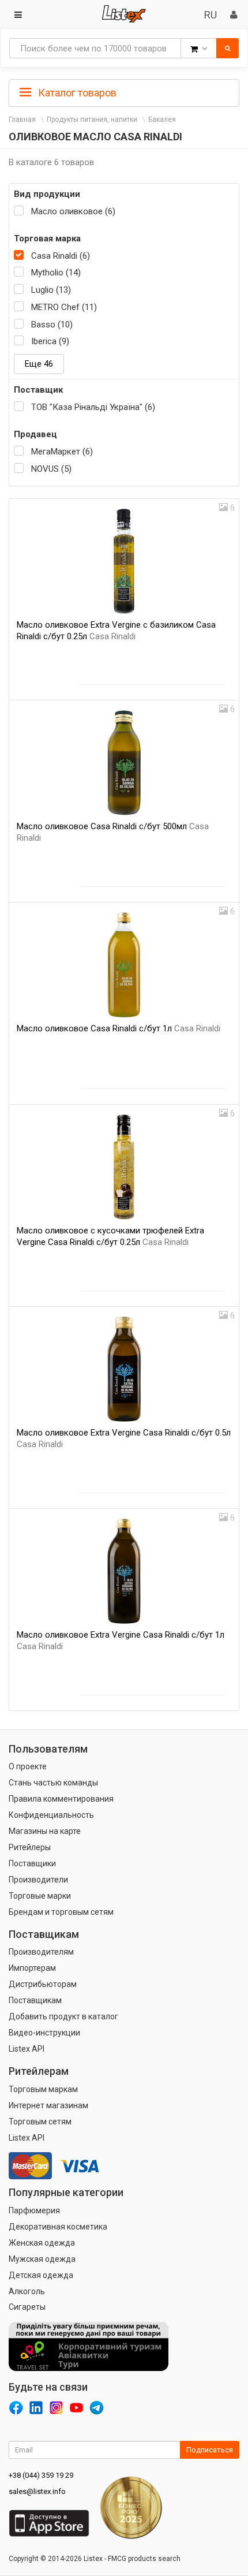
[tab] (124, 92)
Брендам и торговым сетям (61, 1912)
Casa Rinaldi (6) (61, 256)
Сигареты (27, 2307)
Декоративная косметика (58, 2227)
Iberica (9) (50, 341)
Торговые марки (40, 1896)
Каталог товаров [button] (76, 93)
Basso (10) (52, 325)
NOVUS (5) (51, 469)
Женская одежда (42, 2243)
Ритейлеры (30, 1847)
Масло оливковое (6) (73, 211)
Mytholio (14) (56, 273)
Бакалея (162, 120)
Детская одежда (41, 2275)
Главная (22, 120)
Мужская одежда (42, 2259)
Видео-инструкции (44, 2033)
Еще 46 (39, 364)
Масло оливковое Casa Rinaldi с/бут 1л (119, 1028)
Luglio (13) (51, 290)
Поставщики (32, 1863)
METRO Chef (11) (64, 307)
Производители (38, 1880)
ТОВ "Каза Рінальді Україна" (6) (93, 407)
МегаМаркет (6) (62, 452)
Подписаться (210, 2450)
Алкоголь (27, 2291)
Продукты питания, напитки (92, 120)
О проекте (28, 1766)
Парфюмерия (34, 2210)
